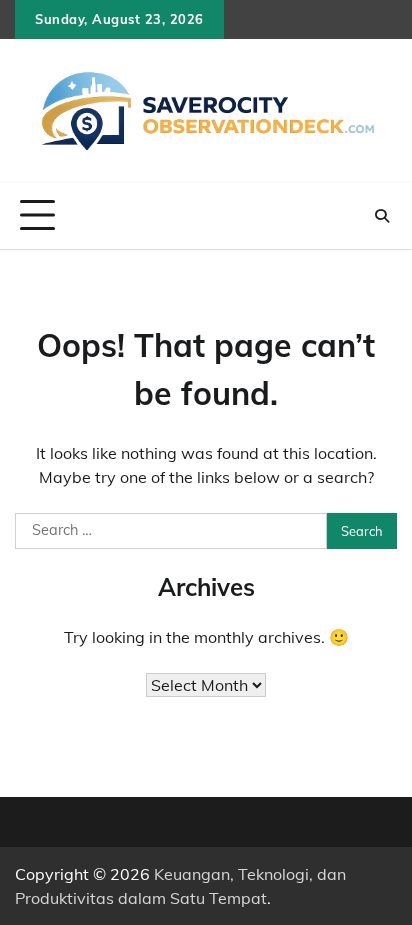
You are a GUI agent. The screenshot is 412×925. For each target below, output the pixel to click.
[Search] (382, 216)
